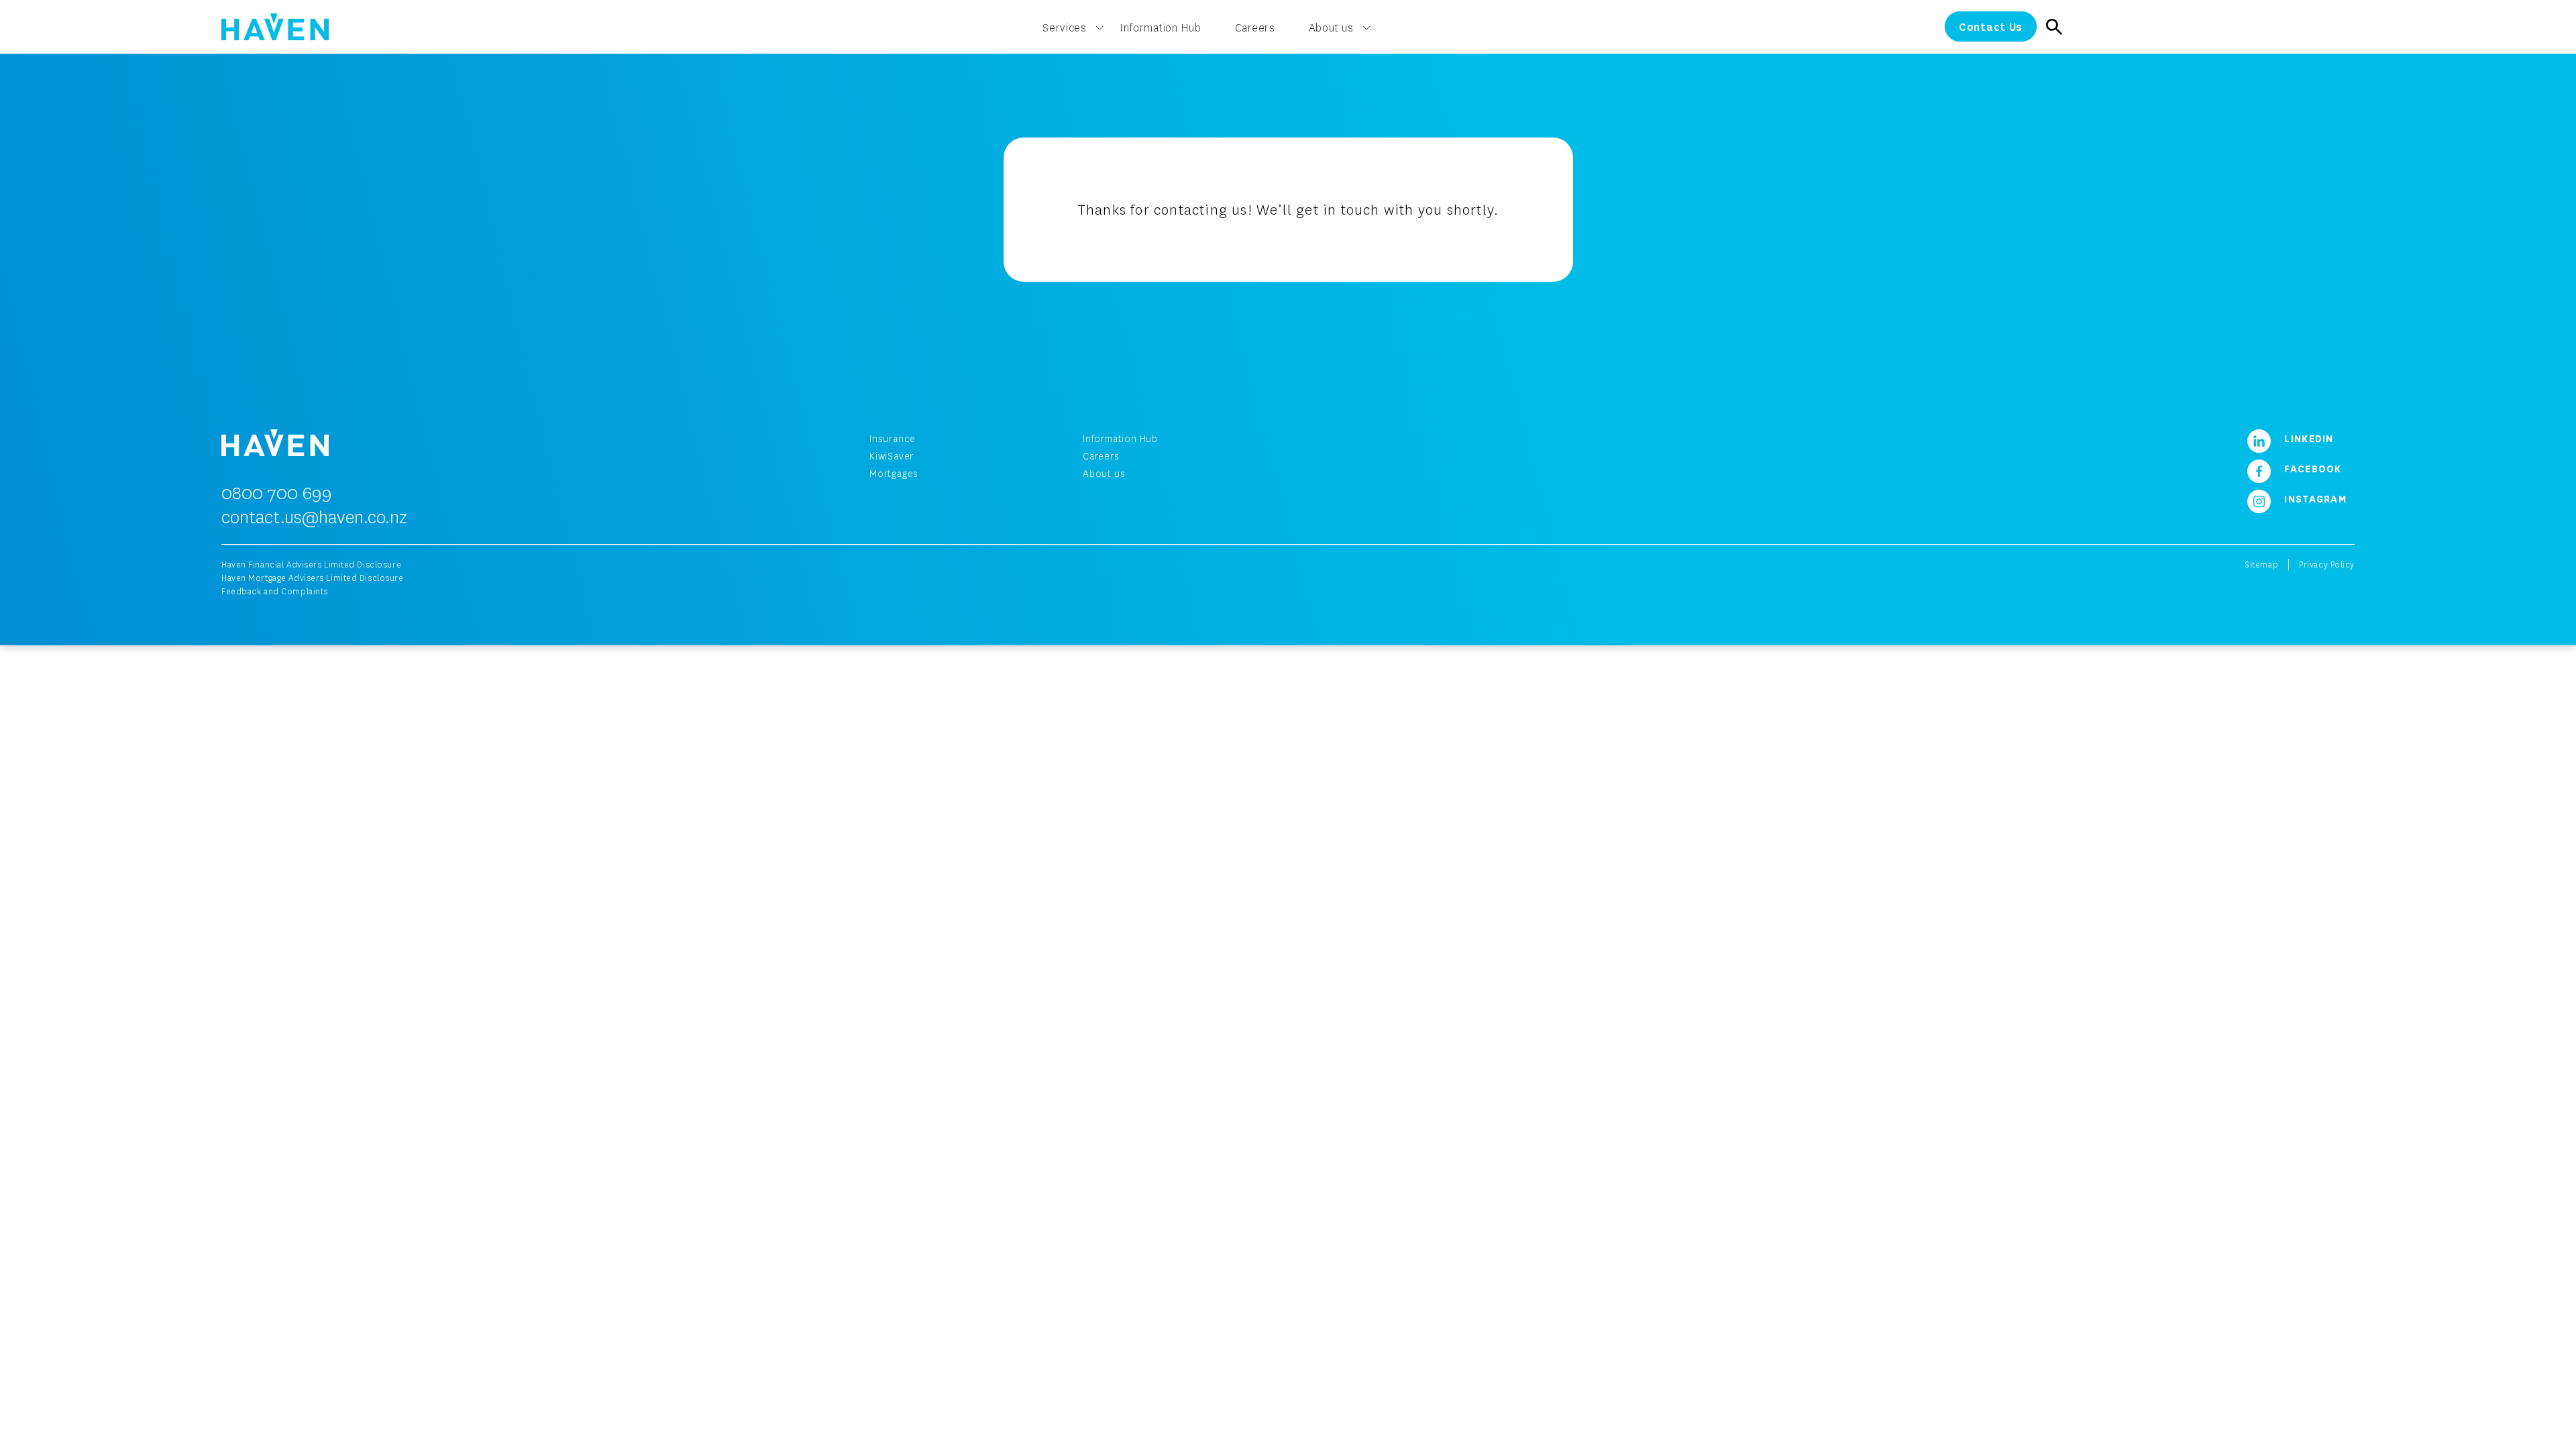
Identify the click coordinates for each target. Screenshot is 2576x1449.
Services (1065, 28)
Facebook (2311, 468)
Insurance (893, 438)
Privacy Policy (2327, 565)
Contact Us (1991, 26)
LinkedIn (2307, 438)
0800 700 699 (277, 492)
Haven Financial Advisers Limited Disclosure (311, 565)
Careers (1255, 28)
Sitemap (2261, 565)
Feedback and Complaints (275, 591)
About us (1331, 28)
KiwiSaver (892, 456)
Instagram (2314, 498)
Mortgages (894, 473)
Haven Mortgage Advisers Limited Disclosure (313, 578)
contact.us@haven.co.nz (314, 517)
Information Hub (1161, 28)
